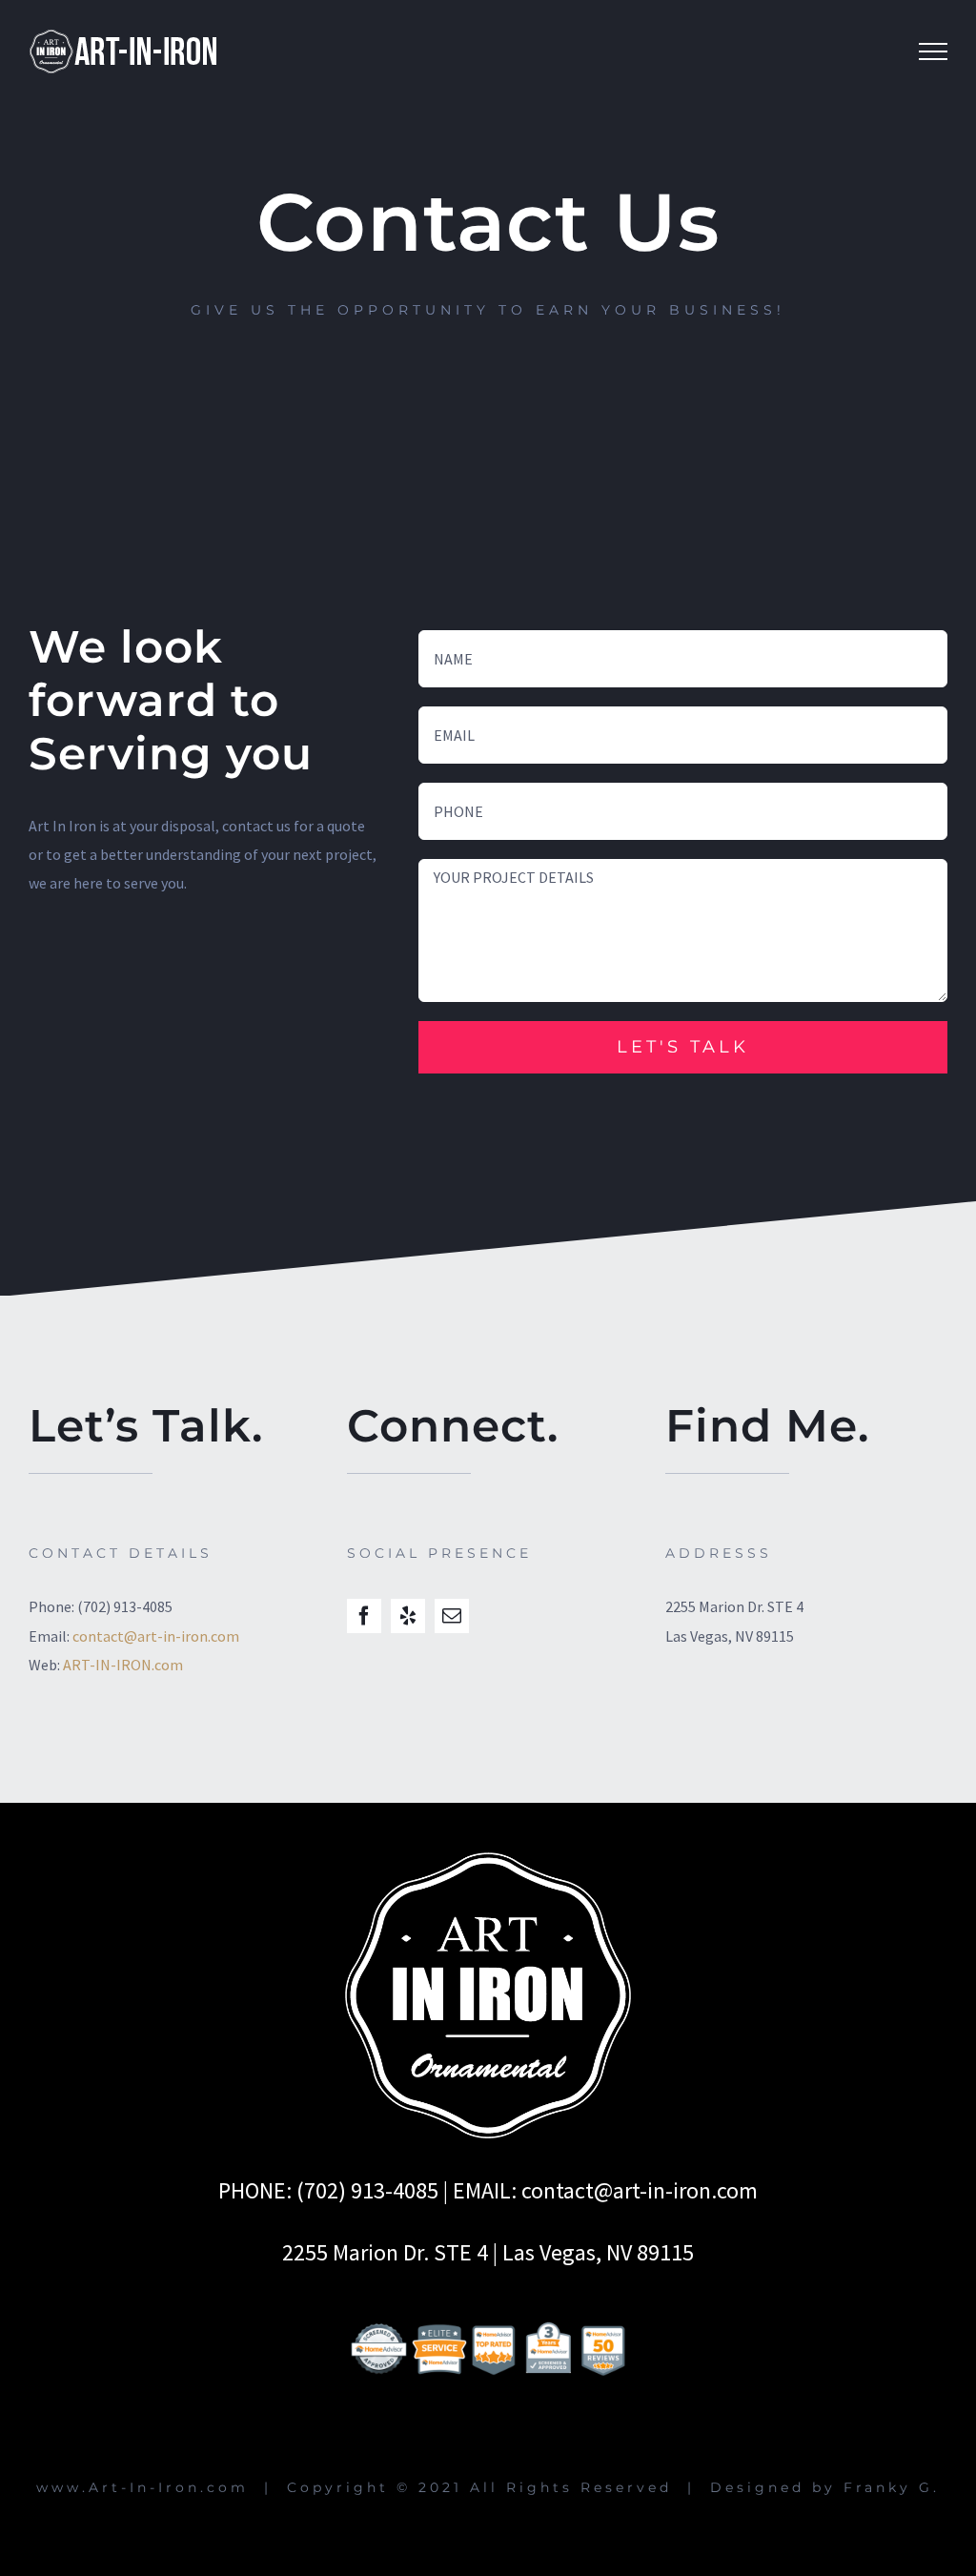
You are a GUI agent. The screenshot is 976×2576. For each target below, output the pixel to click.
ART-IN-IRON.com (123, 1665)
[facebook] (364, 1616)
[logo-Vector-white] (488, 1860)
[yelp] (408, 1616)
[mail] (452, 1616)
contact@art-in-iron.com (156, 1636)
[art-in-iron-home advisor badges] (488, 2300)
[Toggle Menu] (933, 51)
